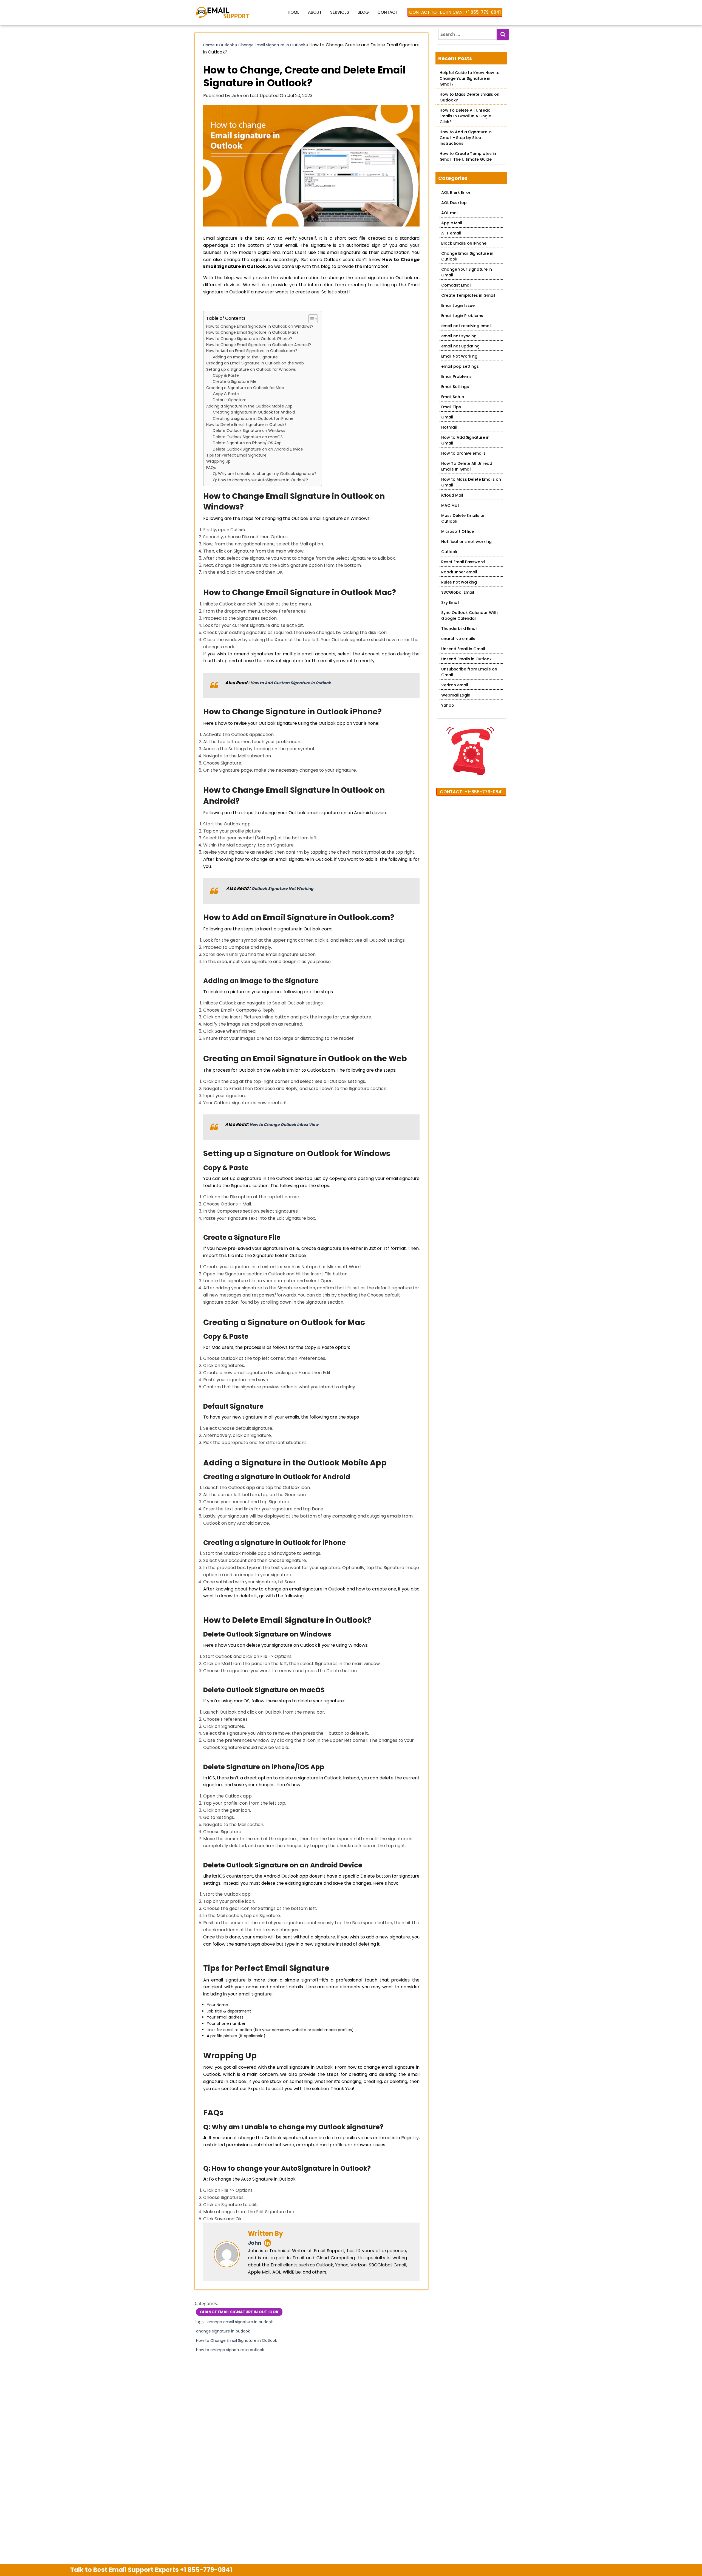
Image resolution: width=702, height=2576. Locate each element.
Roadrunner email (459, 572)
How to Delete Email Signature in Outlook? (246, 424)
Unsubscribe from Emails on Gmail (469, 672)
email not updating (460, 346)
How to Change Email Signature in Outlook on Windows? (260, 326)
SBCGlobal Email (458, 592)
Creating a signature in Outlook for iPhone (253, 418)
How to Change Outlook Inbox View (284, 1125)
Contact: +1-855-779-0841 (471, 792)
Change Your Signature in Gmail (467, 272)
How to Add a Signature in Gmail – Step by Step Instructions (466, 138)
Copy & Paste (226, 375)
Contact (388, 12)
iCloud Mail (452, 495)
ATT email (451, 233)
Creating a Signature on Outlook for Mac (245, 388)
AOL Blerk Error (456, 193)
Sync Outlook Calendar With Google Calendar (469, 615)
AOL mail (450, 213)
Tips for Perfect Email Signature (236, 455)
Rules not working (459, 582)
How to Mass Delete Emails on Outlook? (469, 97)
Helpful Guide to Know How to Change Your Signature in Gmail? (470, 78)
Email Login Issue (458, 305)
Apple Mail (452, 223)
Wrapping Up (218, 461)
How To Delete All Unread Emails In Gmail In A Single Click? (465, 116)
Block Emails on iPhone (464, 243)
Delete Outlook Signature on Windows (249, 431)
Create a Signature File (235, 381)
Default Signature (230, 400)
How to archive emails (463, 453)
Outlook (226, 45)
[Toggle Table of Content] (310, 319)
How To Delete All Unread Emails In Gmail (467, 466)
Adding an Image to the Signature (245, 357)
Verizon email (455, 685)
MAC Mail (450, 505)
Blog (363, 12)
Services (340, 12)
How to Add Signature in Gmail (465, 440)
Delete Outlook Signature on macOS (248, 437)
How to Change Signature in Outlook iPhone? (249, 339)
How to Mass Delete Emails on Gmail (471, 482)
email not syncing (459, 336)
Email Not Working (459, 356)
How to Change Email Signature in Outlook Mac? (252, 332)
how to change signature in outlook (230, 2350)
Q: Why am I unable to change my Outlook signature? (265, 474)
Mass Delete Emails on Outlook (463, 518)
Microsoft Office (458, 531)
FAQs (211, 468)
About (315, 12)
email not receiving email (466, 326)
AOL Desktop (454, 203)
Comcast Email (456, 285)
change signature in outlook (223, 2331)
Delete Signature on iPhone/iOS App (247, 443)
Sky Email (450, 602)
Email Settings (455, 387)
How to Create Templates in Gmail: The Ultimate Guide (468, 156)
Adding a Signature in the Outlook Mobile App (249, 406)
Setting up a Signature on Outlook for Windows (251, 369)
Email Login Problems (462, 316)
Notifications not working (466, 542)
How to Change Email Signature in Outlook (237, 2340)
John (254, 2243)
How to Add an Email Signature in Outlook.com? (252, 351)
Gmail (447, 417)
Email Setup (453, 397)
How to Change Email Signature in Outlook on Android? (259, 345)
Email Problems (456, 377)
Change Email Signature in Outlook (272, 45)
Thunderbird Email (459, 629)
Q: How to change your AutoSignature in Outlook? (260, 480)
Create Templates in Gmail (468, 295)
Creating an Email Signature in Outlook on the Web (255, 363)
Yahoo (448, 705)
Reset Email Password (463, 562)
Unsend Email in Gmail (463, 649)
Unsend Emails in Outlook (466, 659)
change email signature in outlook (240, 2322)
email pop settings (460, 366)
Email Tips (451, 407)
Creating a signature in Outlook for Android (254, 412)
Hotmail (449, 427)
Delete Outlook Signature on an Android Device (258, 449)
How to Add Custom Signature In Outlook (291, 683)
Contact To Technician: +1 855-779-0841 (455, 12)
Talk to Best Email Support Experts (151, 2570)
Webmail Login (456, 695)
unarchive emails (458, 639)
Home (294, 12)
